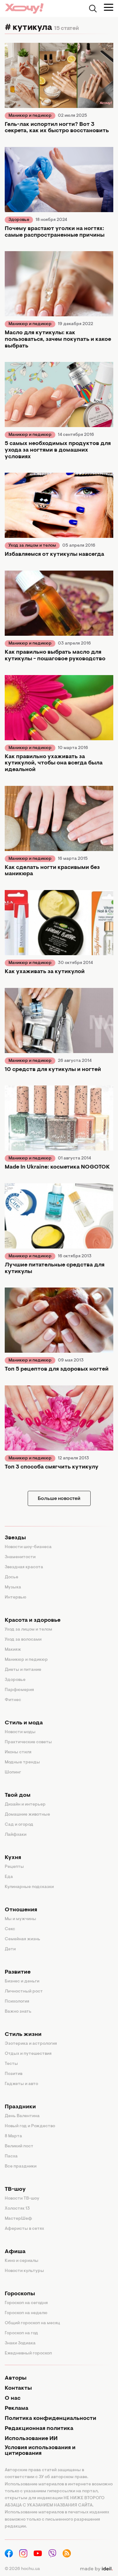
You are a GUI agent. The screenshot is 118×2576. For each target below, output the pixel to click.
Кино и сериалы (22, 2261)
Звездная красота (24, 1567)
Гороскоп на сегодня (26, 2303)
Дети (10, 1949)
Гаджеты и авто (21, 2084)
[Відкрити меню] (109, 7)
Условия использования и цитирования (40, 2451)
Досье (11, 1577)
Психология (17, 2002)
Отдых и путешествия (28, 2054)
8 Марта (13, 2136)
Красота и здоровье (33, 1621)
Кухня (13, 1858)
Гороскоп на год (21, 2333)
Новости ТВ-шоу (22, 2199)
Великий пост (19, 2146)
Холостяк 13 (17, 2209)
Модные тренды (22, 1762)
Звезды (15, 1538)
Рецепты (14, 1867)
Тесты (11, 2064)
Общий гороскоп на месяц (32, 2323)
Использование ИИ (31, 2439)
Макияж (13, 1650)
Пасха (11, 2156)
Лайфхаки (16, 1835)
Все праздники (21, 2167)
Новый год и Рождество (30, 2126)
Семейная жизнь (22, 1939)
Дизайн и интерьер (25, 1805)
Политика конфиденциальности (51, 2419)
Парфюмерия (19, 1690)
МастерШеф (18, 2219)
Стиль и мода (24, 1723)
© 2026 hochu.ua (22, 2569)
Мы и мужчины (20, 1919)
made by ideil (96, 2569)
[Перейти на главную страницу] (24, 8)
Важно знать (18, 2012)
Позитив (14, 2074)
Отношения (21, 1910)
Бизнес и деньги (22, 1981)
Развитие (18, 1972)
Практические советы (28, 1742)
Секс (10, 1929)
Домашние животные (27, 1815)
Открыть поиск (93, 8)
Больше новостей (59, 1499)
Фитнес (13, 1700)
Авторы (16, 2378)
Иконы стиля (18, 1752)
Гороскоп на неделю (26, 2313)
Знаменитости (20, 1557)
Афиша (15, 2252)
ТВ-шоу (15, 2190)
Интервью (16, 1598)
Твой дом (18, 1795)
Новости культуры (24, 2271)
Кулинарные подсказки (29, 1887)
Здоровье (19, 220)
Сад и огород (19, 1825)
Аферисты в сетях (24, 2229)
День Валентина (22, 2116)
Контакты (18, 2388)
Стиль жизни (23, 2035)
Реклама (17, 2409)
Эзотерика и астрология (31, 2044)
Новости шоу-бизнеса (28, 1547)
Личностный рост (24, 1992)
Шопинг (13, 1773)
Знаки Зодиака (20, 2343)
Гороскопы (20, 2294)
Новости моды (20, 1732)
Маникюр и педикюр (30, 116)
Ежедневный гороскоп (28, 2353)
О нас (13, 2398)
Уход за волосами (23, 1640)
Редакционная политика (39, 2429)
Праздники (20, 2107)
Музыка (13, 1587)
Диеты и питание (23, 1670)
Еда (9, 1877)
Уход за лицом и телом (32, 546)
